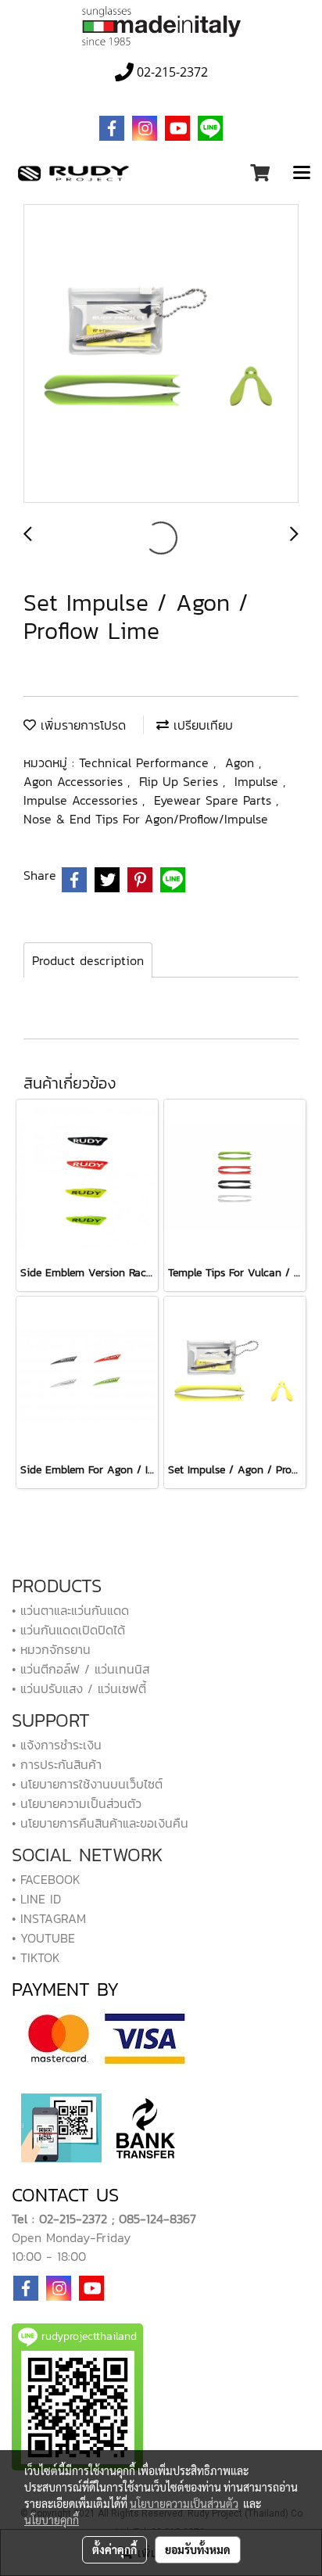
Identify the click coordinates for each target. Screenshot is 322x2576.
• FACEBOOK (46, 1879)
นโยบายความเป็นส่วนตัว (184, 2503)
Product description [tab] (88, 960)
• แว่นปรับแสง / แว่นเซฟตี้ (79, 1688)
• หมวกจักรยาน (51, 1649)
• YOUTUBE (43, 1938)
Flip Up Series (181, 781)
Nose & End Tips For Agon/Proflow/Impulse (146, 819)
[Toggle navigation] (302, 174)
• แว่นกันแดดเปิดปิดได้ (68, 1630)
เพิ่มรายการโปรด (81, 725)
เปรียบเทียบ (201, 725)
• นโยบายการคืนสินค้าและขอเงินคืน (100, 1823)
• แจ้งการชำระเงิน (57, 1745)
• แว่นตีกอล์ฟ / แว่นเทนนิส (80, 1669)
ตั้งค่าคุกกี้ (114, 2549)
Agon (242, 762)
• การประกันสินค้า (57, 1764)
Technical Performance (146, 762)
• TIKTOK (36, 1957)
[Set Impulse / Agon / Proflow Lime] (161, 354)
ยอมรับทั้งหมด (198, 2549)
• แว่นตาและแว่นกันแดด (70, 1610)
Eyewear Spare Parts (215, 800)
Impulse (259, 781)
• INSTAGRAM (49, 1918)
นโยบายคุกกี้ (52, 2520)
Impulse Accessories (83, 800)
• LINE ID (36, 1899)
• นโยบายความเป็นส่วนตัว (77, 1803)
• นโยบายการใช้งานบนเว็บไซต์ (87, 1784)
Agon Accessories (75, 781)
